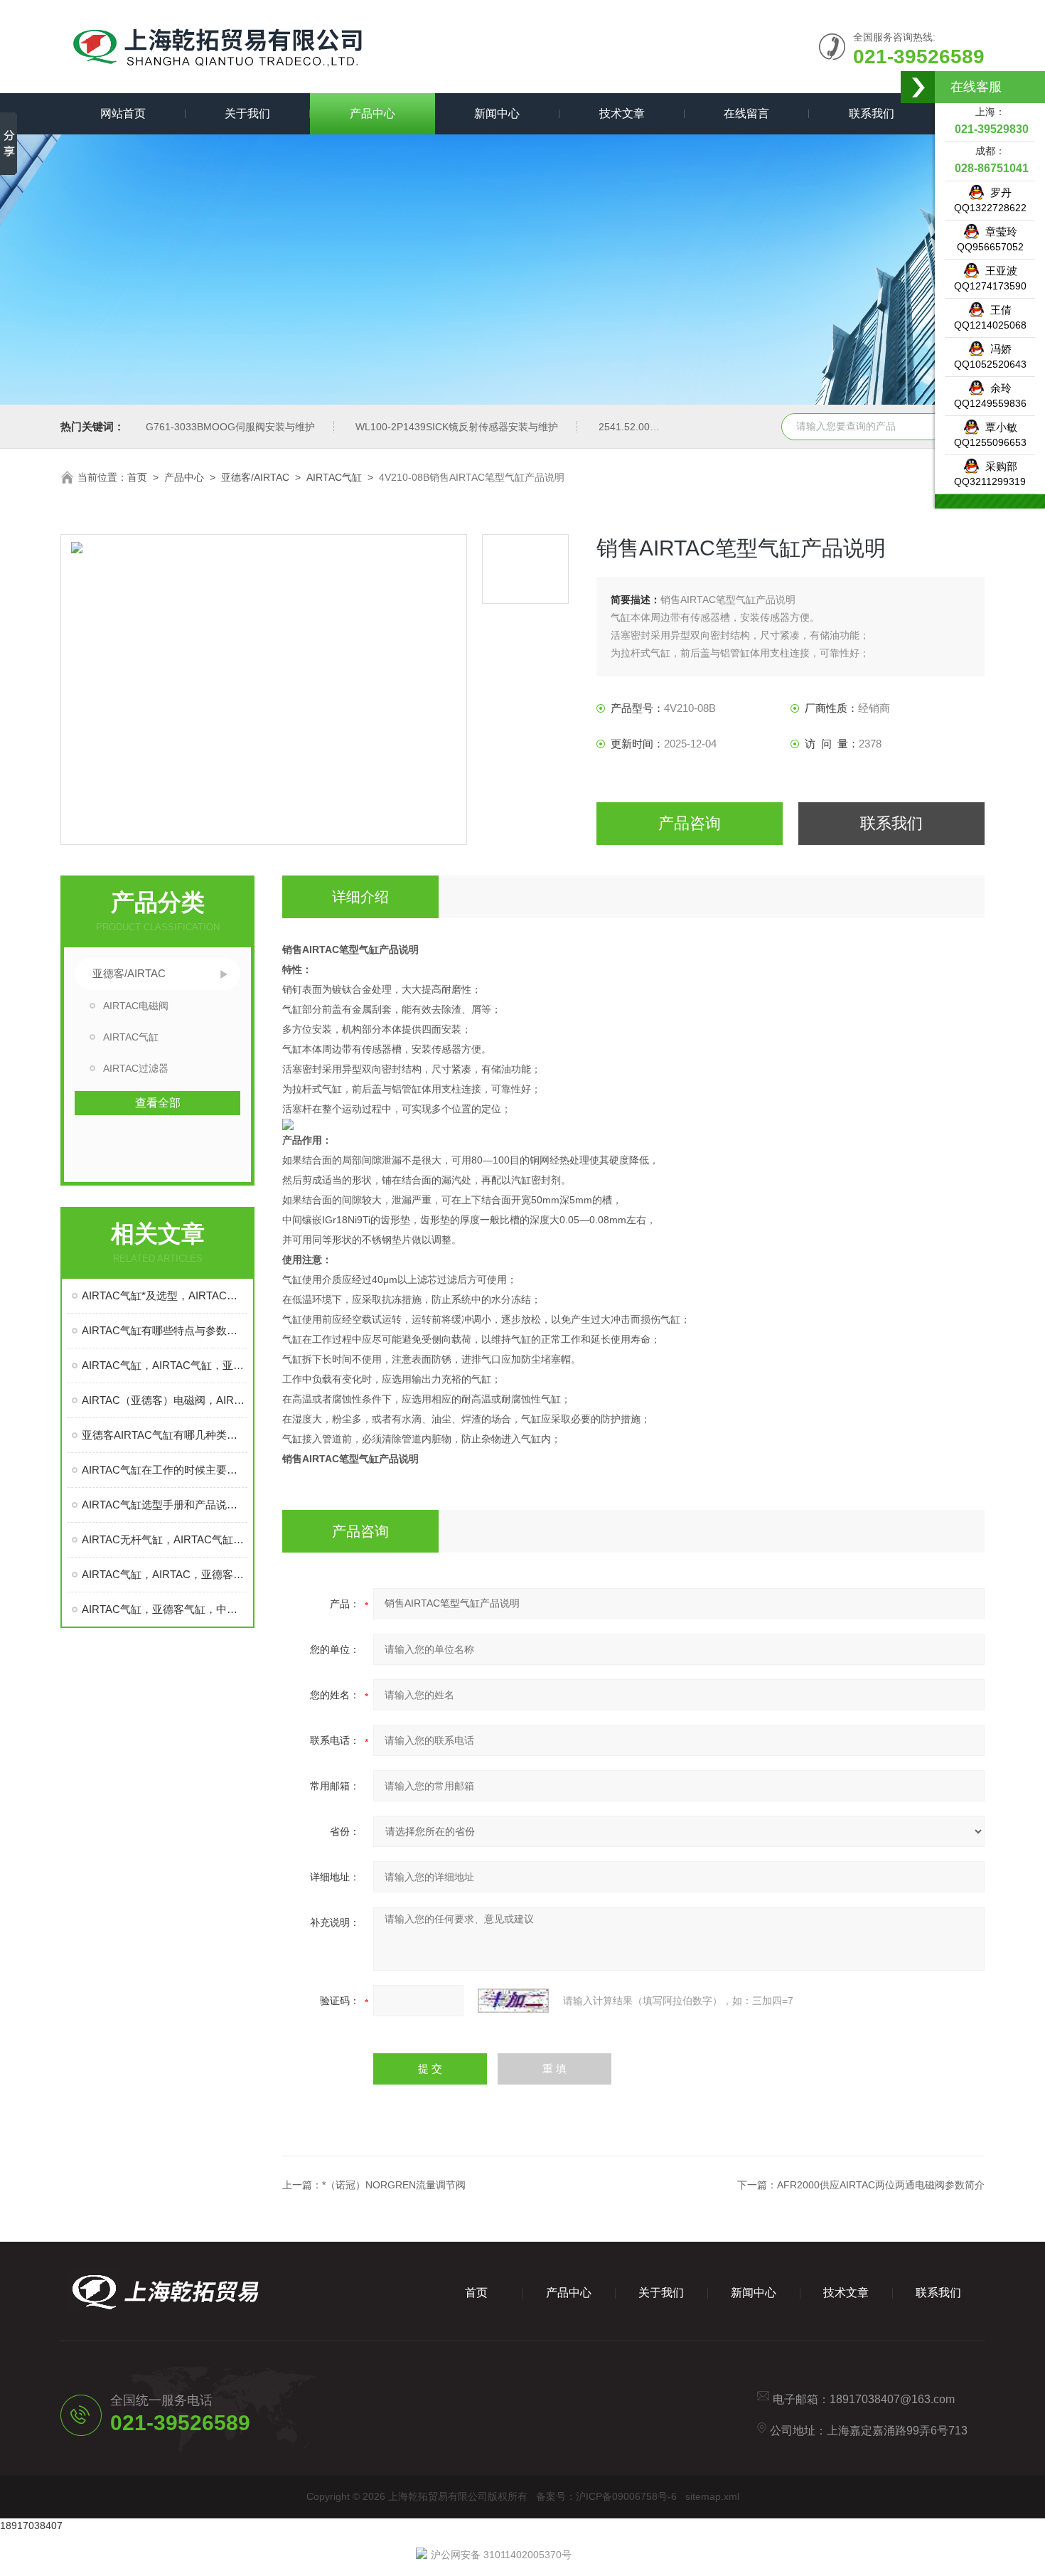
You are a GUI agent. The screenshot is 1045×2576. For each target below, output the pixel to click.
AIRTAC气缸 (334, 477)
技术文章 (622, 113)
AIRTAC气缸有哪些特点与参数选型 (165, 1330)
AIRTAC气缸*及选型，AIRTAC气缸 (165, 1295)
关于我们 (247, 113)
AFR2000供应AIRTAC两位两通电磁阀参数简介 (881, 2185)
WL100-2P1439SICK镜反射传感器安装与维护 (457, 427)
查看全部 (158, 1103)
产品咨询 (690, 823)
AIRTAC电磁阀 (136, 1006)
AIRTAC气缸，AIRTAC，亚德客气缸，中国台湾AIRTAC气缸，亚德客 (165, 1574)
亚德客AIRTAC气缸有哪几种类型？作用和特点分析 (165, 1435)
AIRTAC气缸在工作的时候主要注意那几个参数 (165, 1470)
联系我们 (872, 113)
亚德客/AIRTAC (255, 477)
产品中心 (373, 113)
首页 (137, 477)
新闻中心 (497, 113)
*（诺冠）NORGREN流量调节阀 (394, 2185)
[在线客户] (918, 87)
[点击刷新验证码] (513, 2001)
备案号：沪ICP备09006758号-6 (606, 2496)
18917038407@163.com (892, 2399)
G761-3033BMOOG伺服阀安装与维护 (230, 427)
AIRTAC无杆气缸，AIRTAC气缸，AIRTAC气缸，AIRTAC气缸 (165, 1539)
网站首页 (123, 113)
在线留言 (746, 113)
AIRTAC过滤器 (136, 1068)
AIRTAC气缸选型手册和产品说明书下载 (165, 1505)
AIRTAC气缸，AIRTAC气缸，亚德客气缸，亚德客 (165, 1365)
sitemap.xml (712, 2496)
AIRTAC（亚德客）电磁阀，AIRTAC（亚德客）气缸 (165, 1400)
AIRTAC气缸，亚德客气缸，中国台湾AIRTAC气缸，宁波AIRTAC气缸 (165, 1609)
